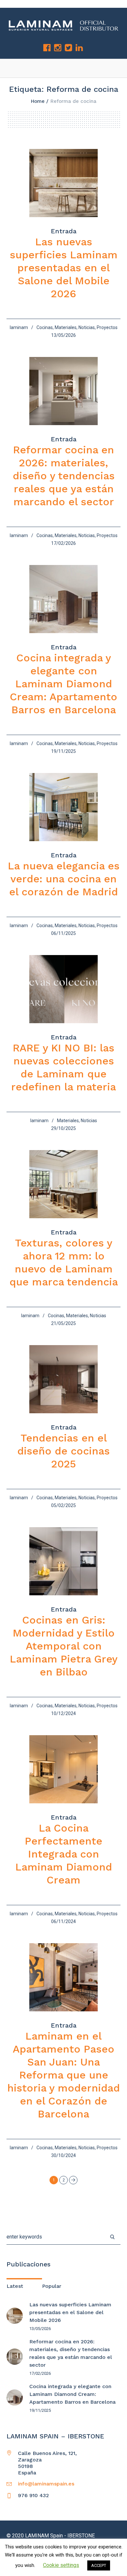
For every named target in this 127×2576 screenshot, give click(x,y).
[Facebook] (47, 48)
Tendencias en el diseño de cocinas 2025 (63, 1451)
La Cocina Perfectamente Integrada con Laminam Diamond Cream (64, 1854)
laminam (19, 327)
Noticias (87, 327)
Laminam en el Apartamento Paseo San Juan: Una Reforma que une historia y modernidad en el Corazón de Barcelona (63, 2075)
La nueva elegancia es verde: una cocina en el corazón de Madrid (64, 879)
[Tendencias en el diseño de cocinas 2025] (63, 1379)
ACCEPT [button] (99, 2565)
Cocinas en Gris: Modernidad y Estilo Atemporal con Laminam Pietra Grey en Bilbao (64, 1646)
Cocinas (45, 327)
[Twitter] (68, 48)
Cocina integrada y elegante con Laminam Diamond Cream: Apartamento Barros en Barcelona (63, 684)
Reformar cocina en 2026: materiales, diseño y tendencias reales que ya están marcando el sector (64, 476)
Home (38, 101)
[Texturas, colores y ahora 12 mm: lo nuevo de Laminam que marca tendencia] (63, 1184)
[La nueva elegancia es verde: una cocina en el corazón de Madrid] (63, 807)
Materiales (66, 327)
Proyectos (107, 327)
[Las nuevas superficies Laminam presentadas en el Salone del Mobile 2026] (63, 183)
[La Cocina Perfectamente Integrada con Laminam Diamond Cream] (63, 1769)
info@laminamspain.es (46, 2484)
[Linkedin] (79, 48)
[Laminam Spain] (63, 25)
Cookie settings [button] (61, 2565)
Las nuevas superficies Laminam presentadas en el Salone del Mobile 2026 (64, 268)
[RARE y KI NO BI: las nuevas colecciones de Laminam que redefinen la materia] (63, 989)
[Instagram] (58, 48)
